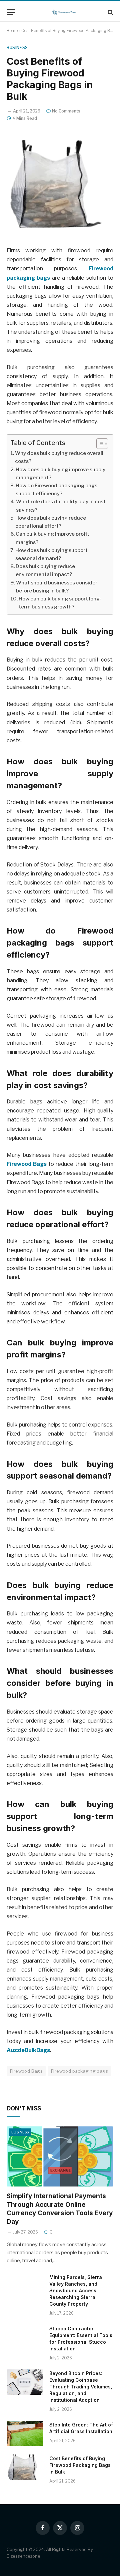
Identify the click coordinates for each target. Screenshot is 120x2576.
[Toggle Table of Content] (99, 444)
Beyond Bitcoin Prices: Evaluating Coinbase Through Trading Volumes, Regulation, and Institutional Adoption (81, 2387)
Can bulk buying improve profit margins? (52, 538)
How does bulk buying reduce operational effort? (51, 522)
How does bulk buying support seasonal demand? (51, 554)
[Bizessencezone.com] (63, 12)
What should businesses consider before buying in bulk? (57, 587)
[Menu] (11, 12)
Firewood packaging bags (79, 2071)
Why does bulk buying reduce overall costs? (59, 457)
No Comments (66, 111)
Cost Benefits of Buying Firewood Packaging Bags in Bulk (80, 2465)
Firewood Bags (26, 2071)
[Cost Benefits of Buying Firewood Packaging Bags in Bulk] (56, 232)
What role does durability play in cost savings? (61, 505)
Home (12, 31)
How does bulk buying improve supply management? (60, 473)
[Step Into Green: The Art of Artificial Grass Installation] (25, 2433)
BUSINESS (17, 48)
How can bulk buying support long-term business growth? (60, 603)
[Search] (110, 12)
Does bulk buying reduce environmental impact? (45, 570)
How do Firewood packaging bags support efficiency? (56, 489)
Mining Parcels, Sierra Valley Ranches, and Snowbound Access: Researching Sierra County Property (76, 2290)
